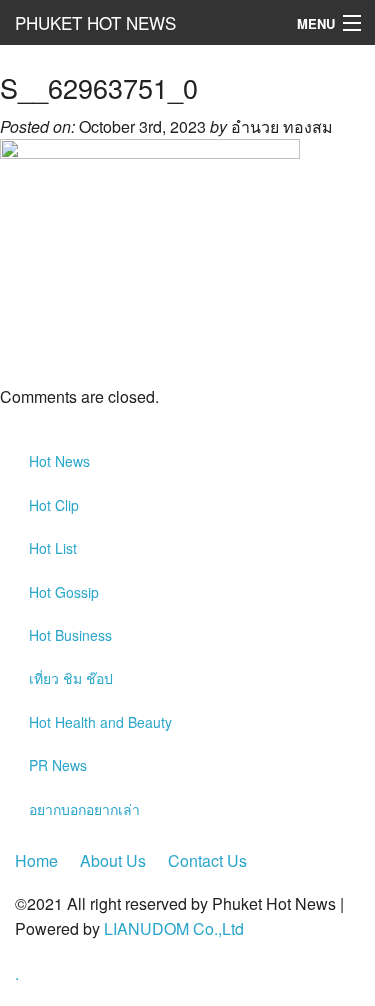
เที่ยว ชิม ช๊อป (71, 678)
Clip (54, 505)
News (59, 461)
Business (70, 635)
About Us (113, 860)
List (53, 548)
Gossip (64, 592)
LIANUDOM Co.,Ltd (174, 928)
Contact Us (207, 860)
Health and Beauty (100, 722)
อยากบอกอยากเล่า (84, 809)
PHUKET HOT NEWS (95, 22)
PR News (58, 765)
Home (36, 860)
